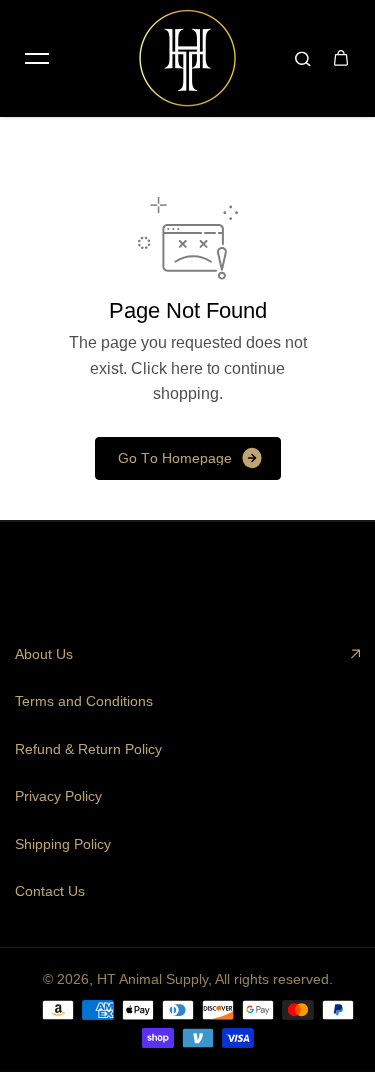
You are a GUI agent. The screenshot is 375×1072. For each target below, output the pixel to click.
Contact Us (50, 891)
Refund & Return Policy (88, 749)
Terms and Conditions (84, 701)
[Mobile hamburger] (37, 58)
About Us (44, 654)
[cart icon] (341, 58)
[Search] (303, 58)
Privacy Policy (58, 796)
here (187, 368)
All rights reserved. (274, 979)
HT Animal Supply (152, 979)
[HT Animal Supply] (188, 58)
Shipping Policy (63, 844)
